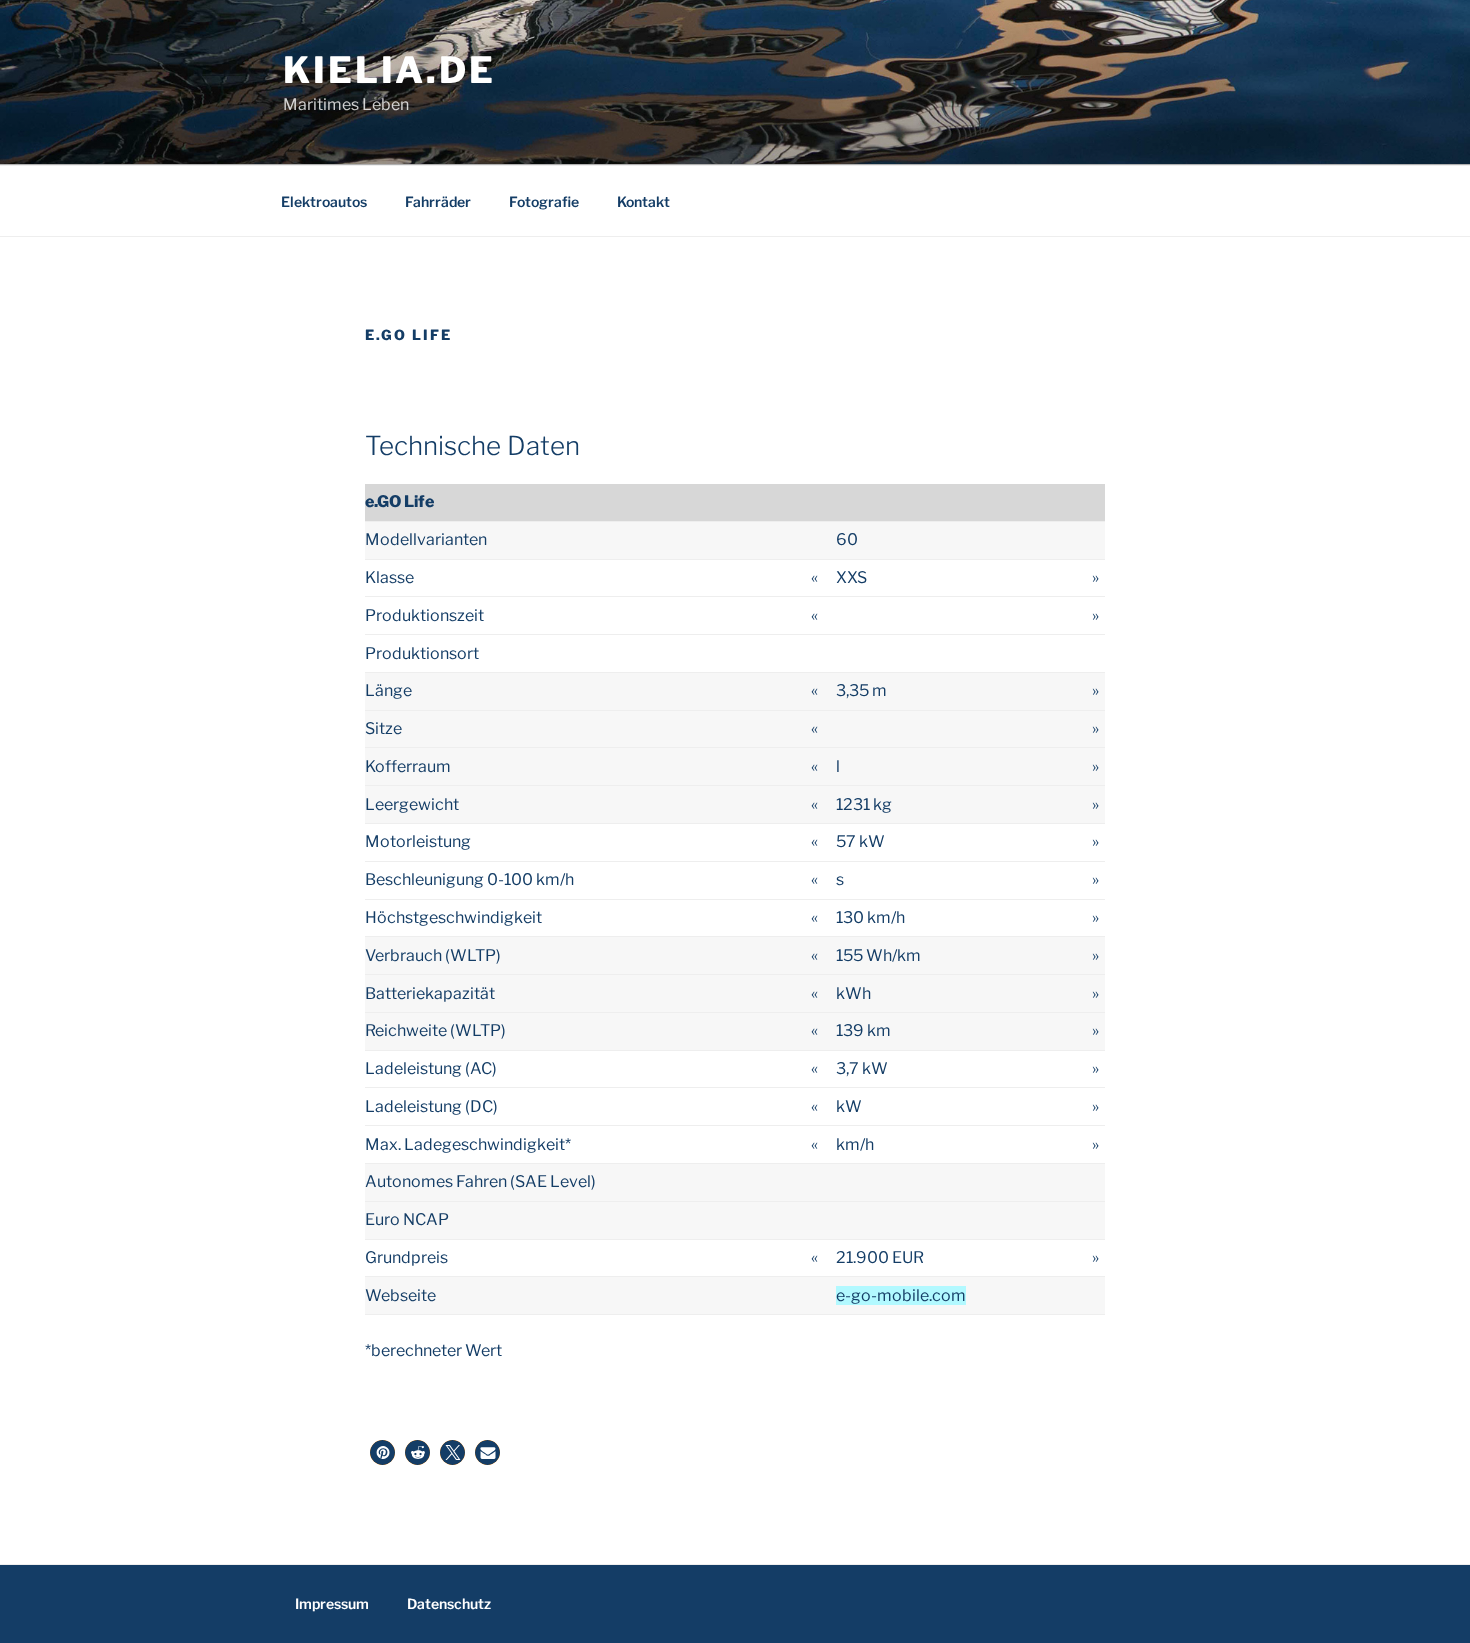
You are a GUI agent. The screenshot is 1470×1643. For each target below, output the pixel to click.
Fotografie (544, 201)
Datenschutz (449, 1603)
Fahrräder (438, 201)
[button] (382, 1452)
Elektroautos (324, 201)
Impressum (332, 1603)
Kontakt (643, 201)
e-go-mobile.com (901, 1295)
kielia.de (389, 70)
